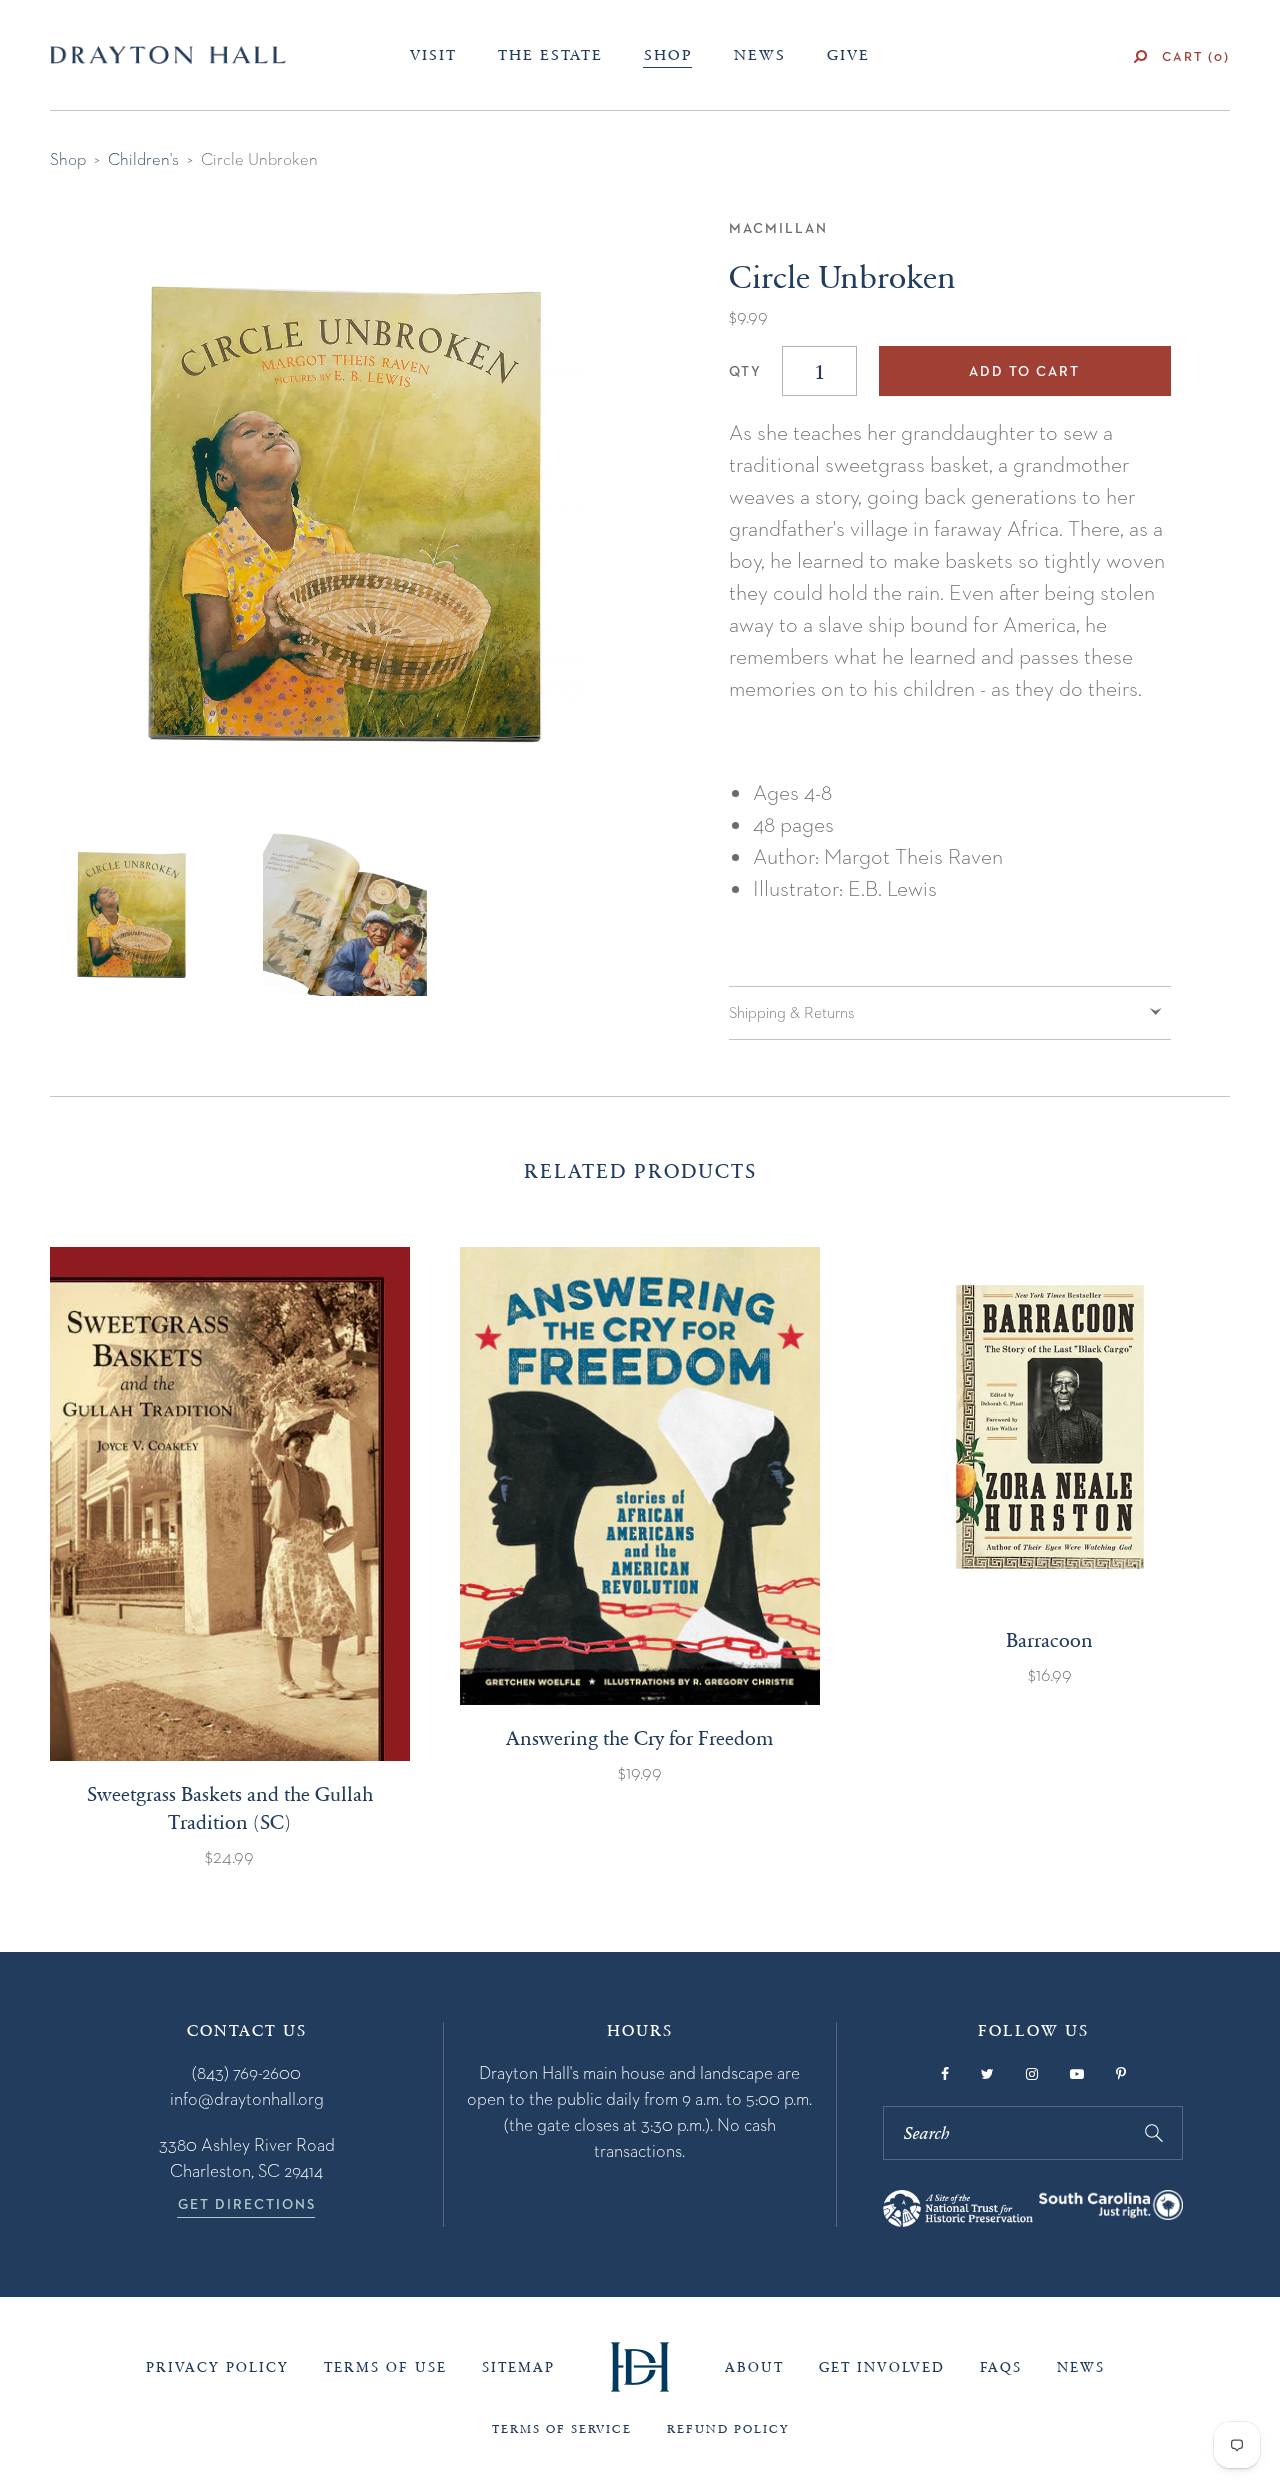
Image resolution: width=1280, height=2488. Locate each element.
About (754, 2367)
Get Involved (882, 2367)
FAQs (1001, 2367)
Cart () (1196, 56)
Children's (143, 159)
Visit (433, 55)
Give (848, 55)
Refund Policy (728, 2429)
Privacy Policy (217, 2367)
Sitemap (518, 2367)
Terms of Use (385, 2367)
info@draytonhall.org (247, 2098)
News (760, 55)
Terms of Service (562, 2429)
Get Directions (247, 2204)
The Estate (550, 55)
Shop (668, 55)
